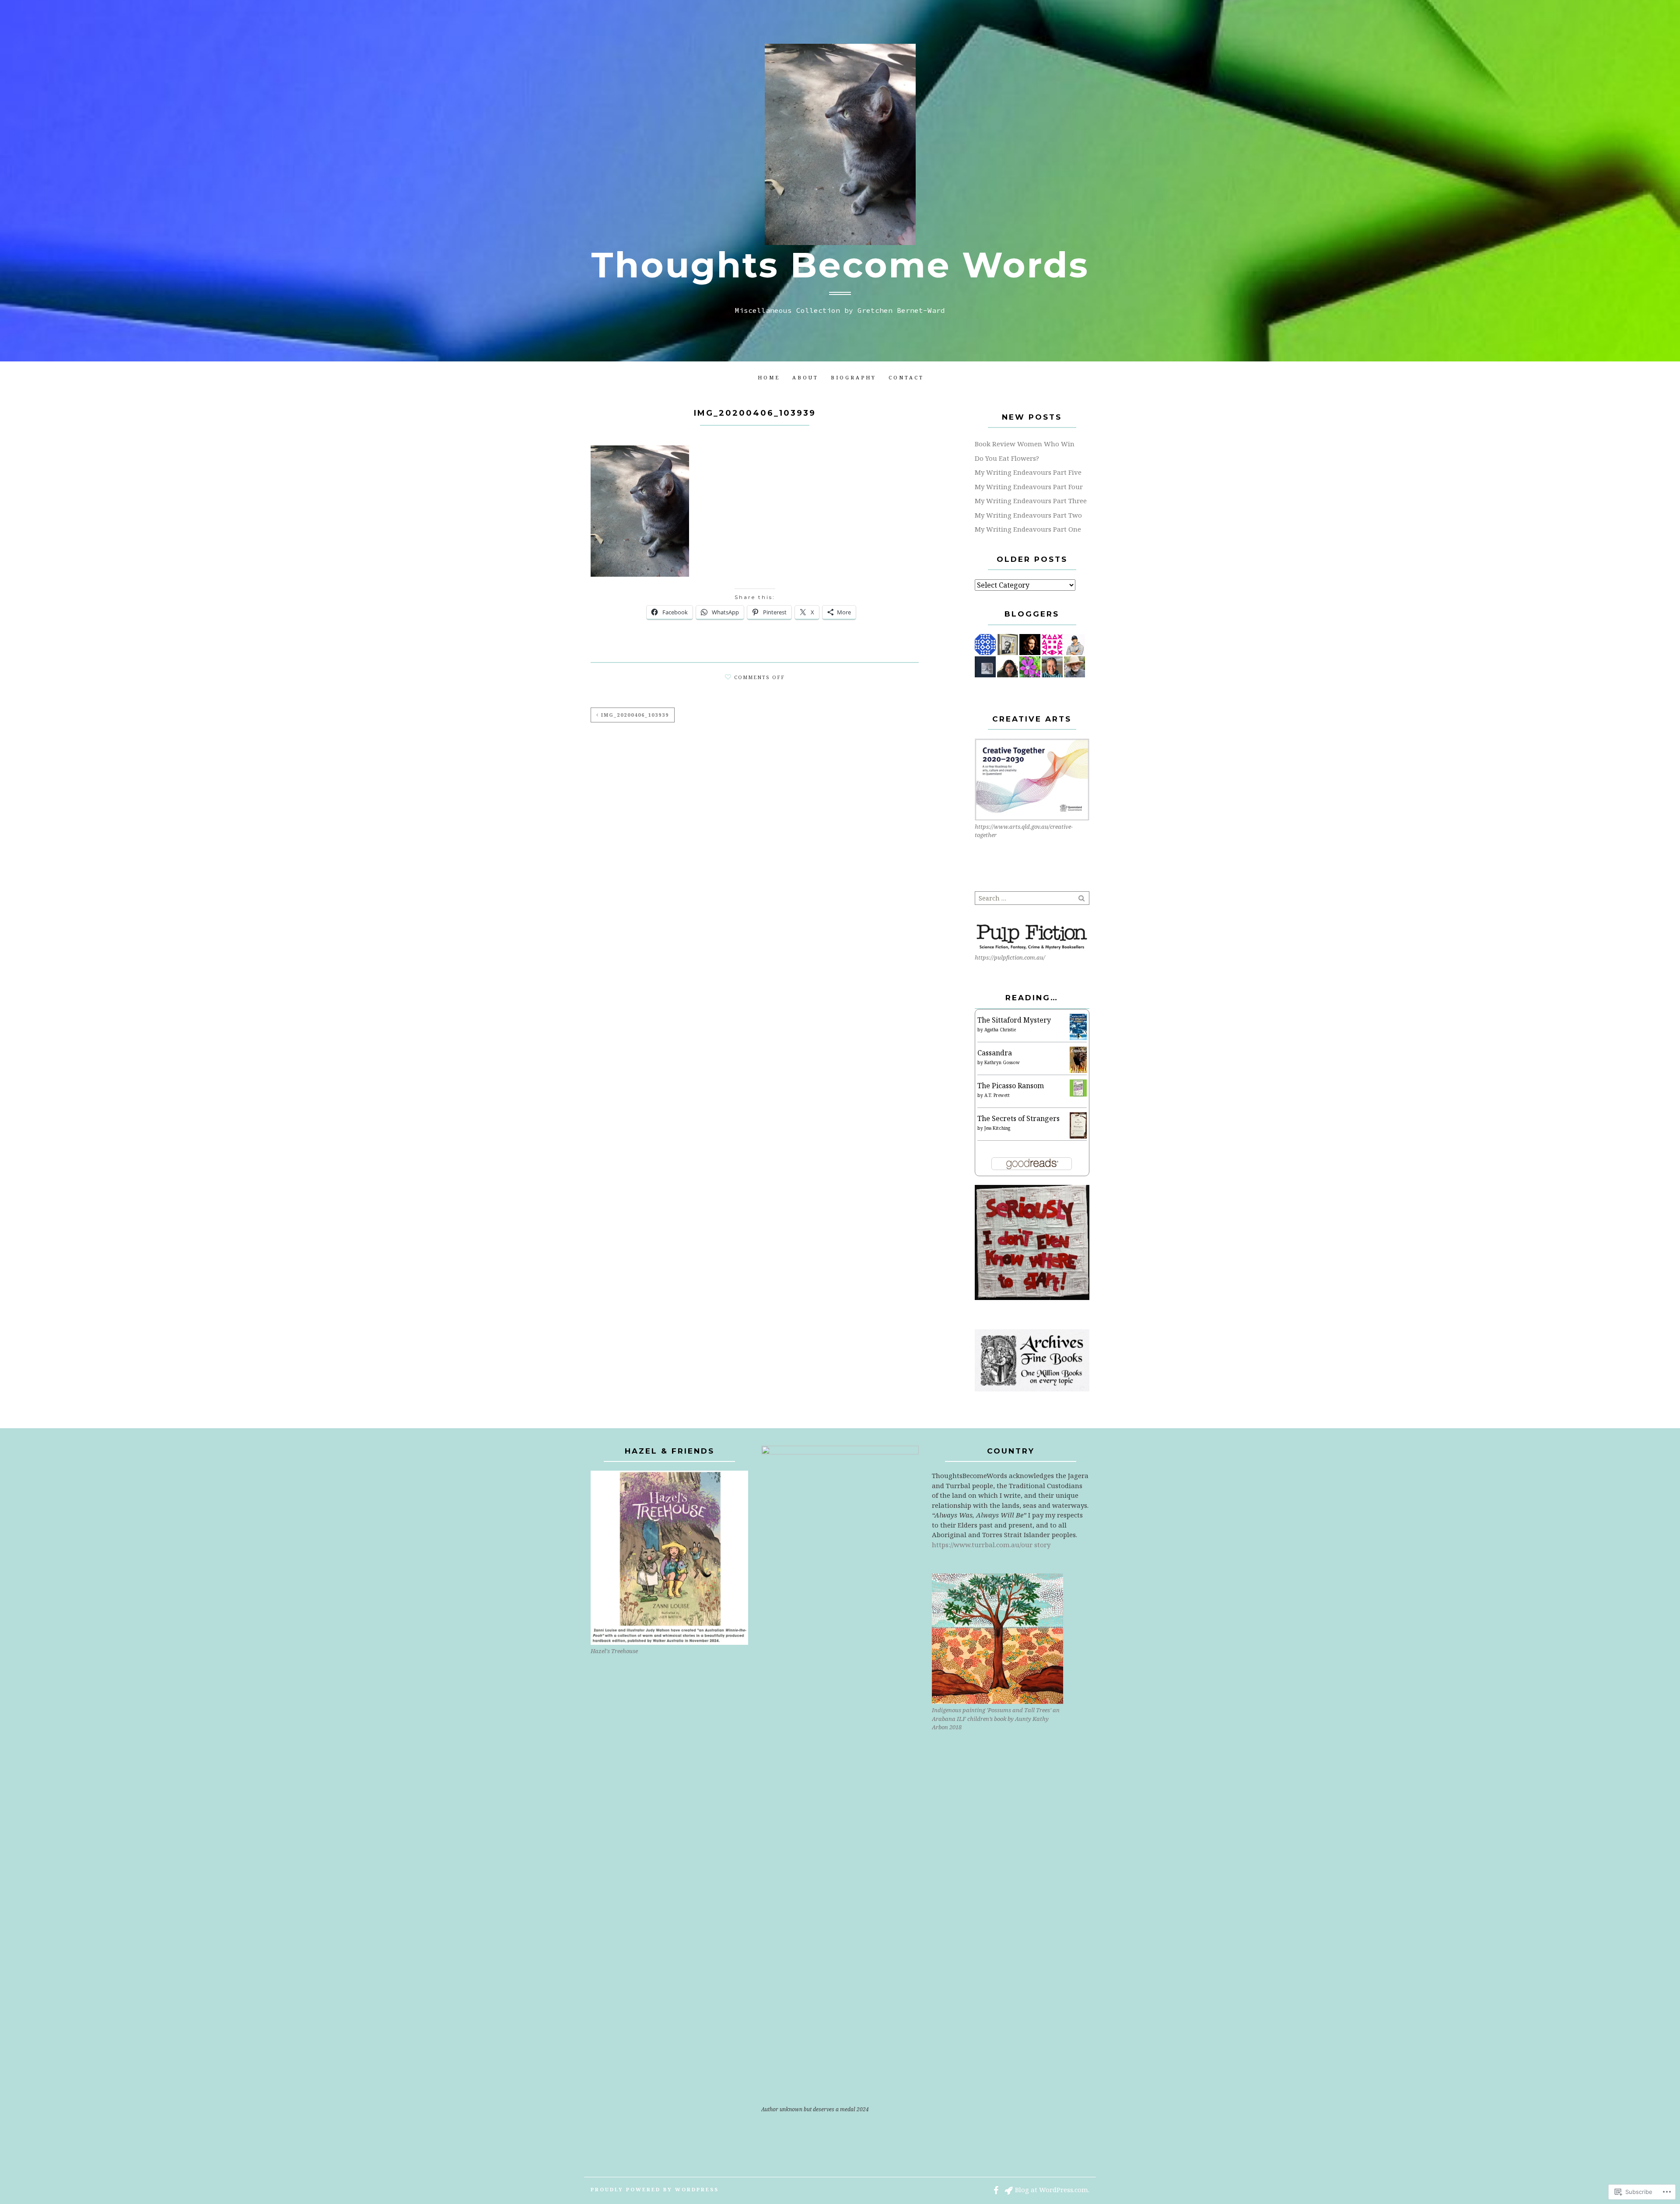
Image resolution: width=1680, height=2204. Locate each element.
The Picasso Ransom (1011, 1086)
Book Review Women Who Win (1025, 444)
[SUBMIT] (1082, 898)
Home (769, 377)
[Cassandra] (1078, 1059)
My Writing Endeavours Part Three (1031, 501)
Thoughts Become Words (840, 265)
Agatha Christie (1000, 1030)
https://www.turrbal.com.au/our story (991, 1545)
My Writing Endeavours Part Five (1028, 472)
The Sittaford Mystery (1014, 1020)
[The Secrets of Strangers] (1078, 1125)
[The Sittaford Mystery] (1078, 1027)
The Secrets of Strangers (1018, 1118)
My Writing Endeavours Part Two (1028, 515)
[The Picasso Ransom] (1078, 1087)
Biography (854, 377)
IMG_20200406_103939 (635, 715)
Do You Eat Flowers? (1007, 458)
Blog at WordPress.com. (1052, 2190)
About (805, 377)
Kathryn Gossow (1002, 1062)
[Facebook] (996, 2190)
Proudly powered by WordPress (655, 2189)
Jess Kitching (997, 1128)
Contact (906, 377)
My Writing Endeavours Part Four (1029, 487)
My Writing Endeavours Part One (1028, 529)
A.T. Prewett (997, 1095)
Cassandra (995, 1053)
